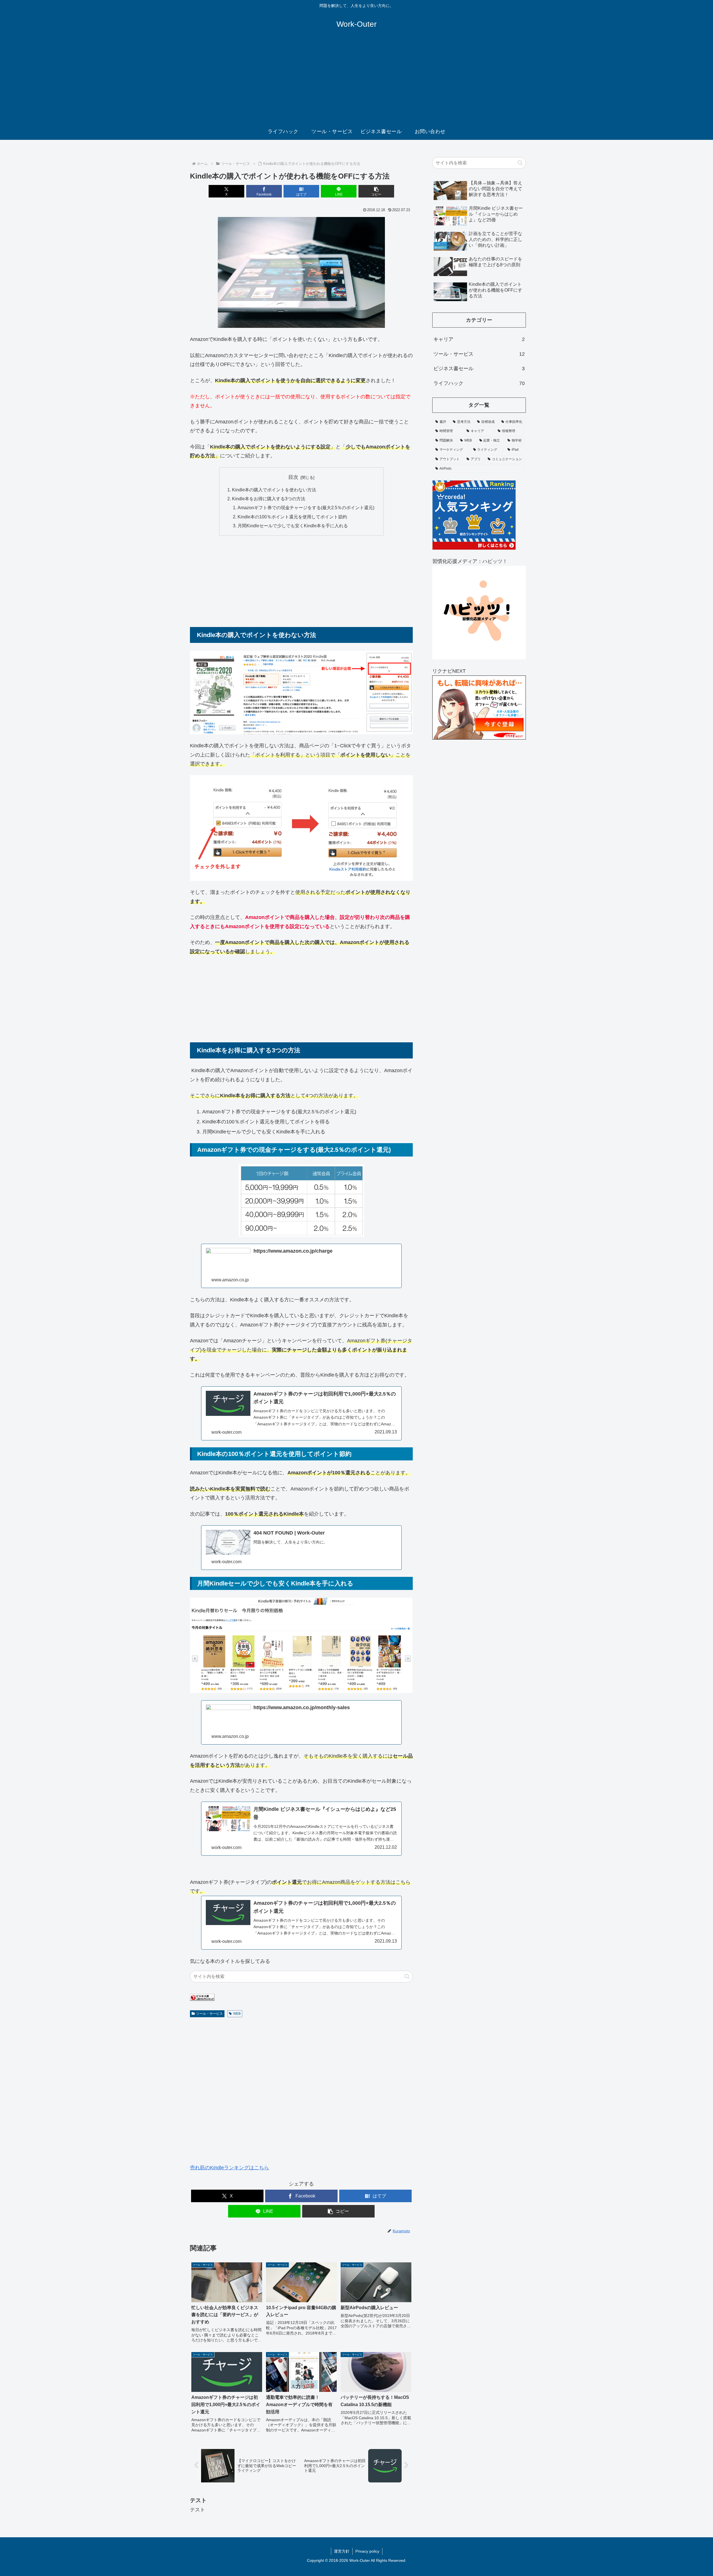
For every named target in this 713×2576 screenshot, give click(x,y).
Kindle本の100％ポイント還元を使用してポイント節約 (292, 517)
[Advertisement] (356, 81)
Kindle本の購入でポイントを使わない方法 (274, 490)
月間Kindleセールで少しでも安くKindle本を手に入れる (293, 526)
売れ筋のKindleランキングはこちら (229, 2168)
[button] (376, 191)
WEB (237, 2014)
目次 (293, 477)
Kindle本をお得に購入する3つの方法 (269, 499)
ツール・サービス (209, 2014)
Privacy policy (367, 2551)
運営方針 (342, 2551)
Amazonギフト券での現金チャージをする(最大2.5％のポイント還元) (306, 508)
